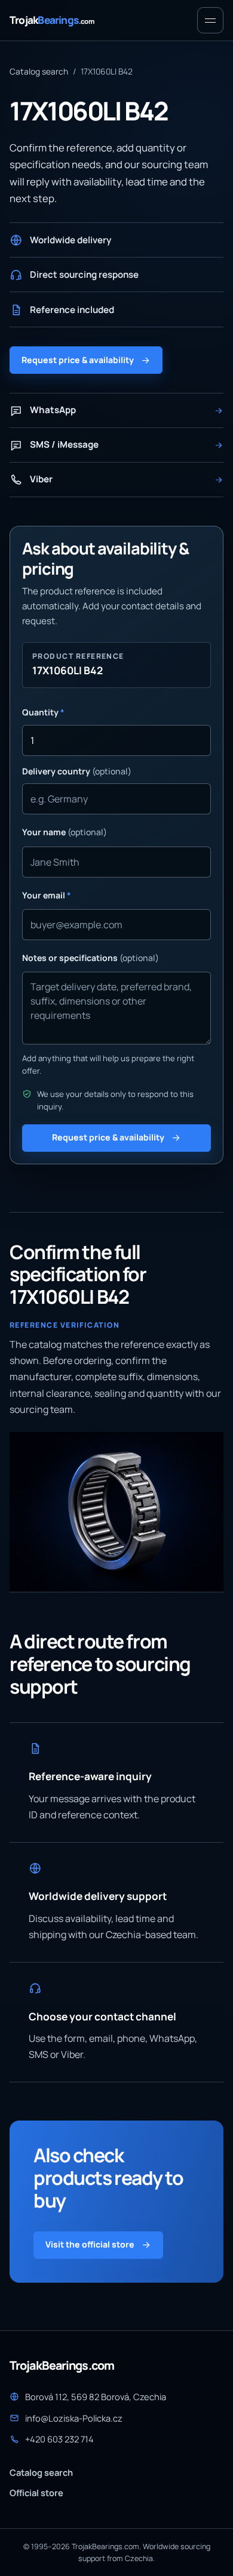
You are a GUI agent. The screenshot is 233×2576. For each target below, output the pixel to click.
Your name (65, 832)
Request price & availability (78, 360)
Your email (47, 895)
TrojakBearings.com (62, 2366)
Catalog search (39, 71)
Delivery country (77, 771)
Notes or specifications (91, 958)
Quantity (43, 712)
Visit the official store (90, 2244)
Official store (36, 2493)
